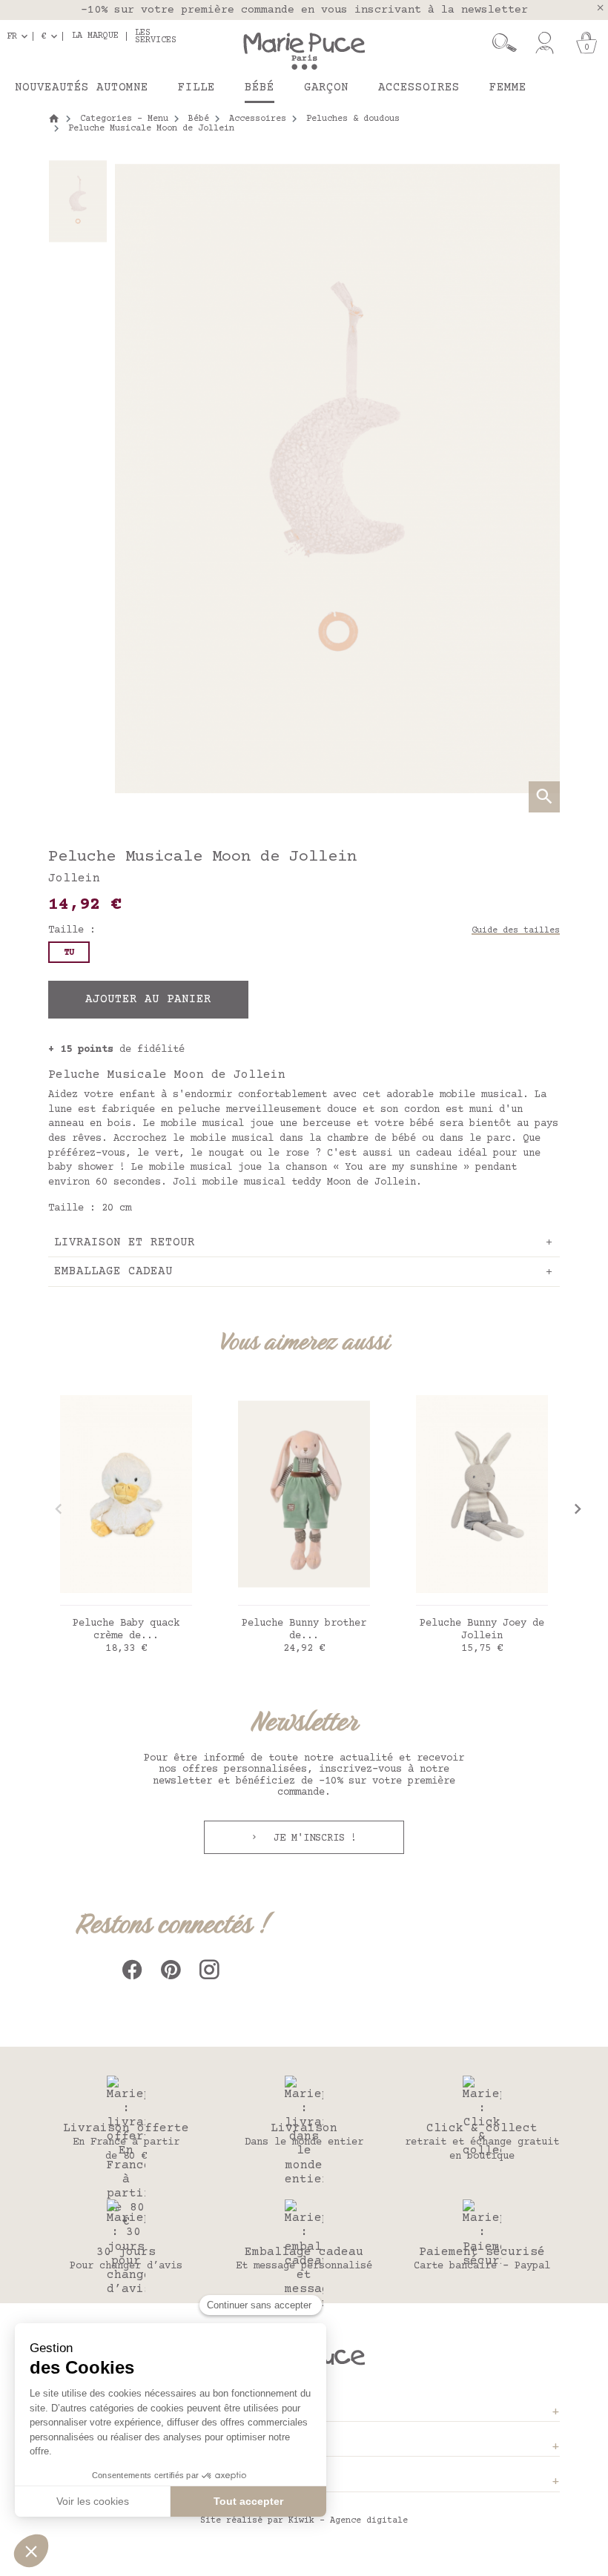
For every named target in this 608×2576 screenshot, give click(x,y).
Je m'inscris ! (312, 1838)
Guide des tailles (516, 931)
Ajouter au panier (148, 999)
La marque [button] (95, 36)
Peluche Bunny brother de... (304, 1630)
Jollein (74, 878)
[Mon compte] (545, 43)
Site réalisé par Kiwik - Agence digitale (304, 2521)
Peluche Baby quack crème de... (126, 1630)
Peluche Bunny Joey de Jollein (482, 1630)
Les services (156, 36)
